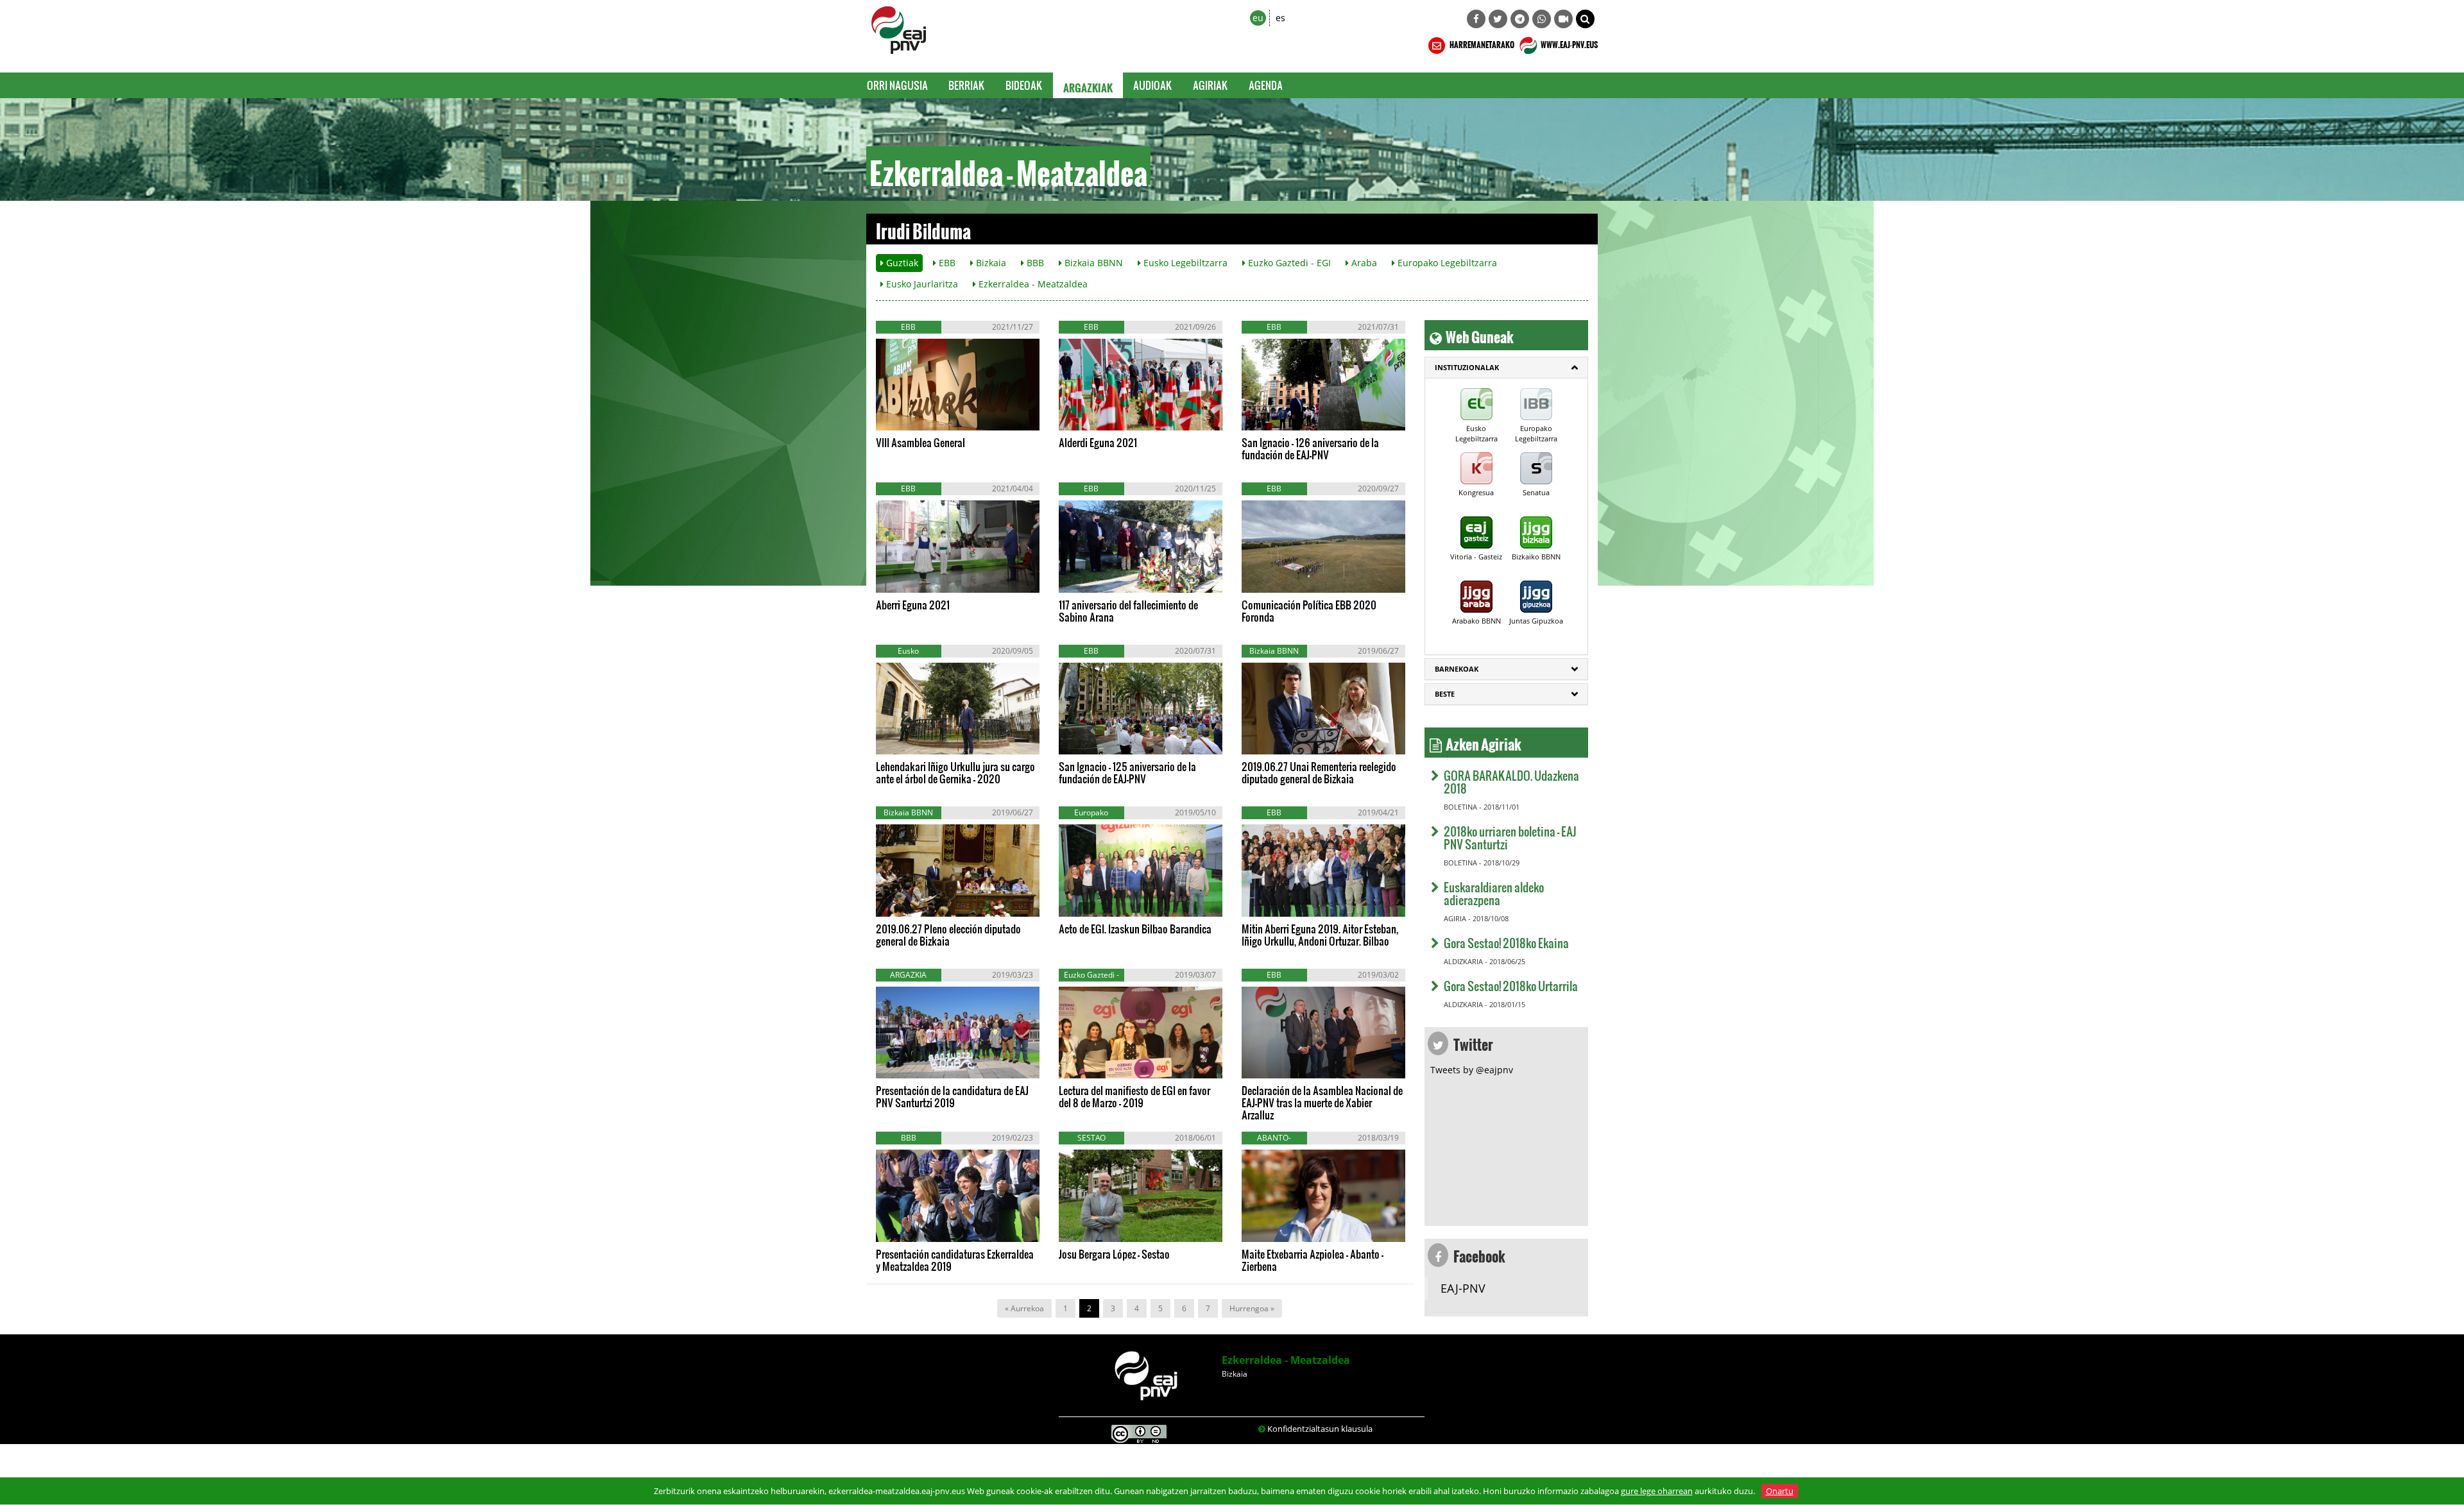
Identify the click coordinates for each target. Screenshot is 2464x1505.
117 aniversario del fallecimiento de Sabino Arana (1128, 611)
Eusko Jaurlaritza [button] (921, 284)
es (1280, 18)
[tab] (1506, 368)
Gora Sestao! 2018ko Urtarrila (1511, 986)
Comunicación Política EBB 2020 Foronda (1309, 611)
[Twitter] (1498, 19)
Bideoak (1024, 85)
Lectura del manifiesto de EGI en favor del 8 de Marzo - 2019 (1134, 1096)
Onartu (1780, 1491)
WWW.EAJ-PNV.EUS (1569, 43)
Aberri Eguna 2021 (913, 605)
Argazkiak (1088, 85)
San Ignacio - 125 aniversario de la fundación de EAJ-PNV (1127, 772)
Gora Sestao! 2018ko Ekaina (1506, 943)
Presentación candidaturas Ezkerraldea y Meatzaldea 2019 (955, 1260)
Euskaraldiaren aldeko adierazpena (1494, 893)
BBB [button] (1034, 263)
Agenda (1266, 85)
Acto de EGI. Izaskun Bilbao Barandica (1135, 929)
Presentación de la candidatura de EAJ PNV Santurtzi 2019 (952, 1096)
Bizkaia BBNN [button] (1092, 263)
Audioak (1153, 85)
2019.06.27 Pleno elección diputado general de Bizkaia (948, 935)
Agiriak (1211, 85)
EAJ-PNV (1463, 1288)
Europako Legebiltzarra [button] (1446, 263)
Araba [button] (1363, 263)
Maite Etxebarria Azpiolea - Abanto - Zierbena (1313, 1260)
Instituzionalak (1467, 367)
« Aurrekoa (1024, 1308)
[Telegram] (1520, 19)
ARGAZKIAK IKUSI (937, 418)
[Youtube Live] (1563, 19)
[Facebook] (1476, 19)
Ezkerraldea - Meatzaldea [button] (1032, 284)
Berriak (967, 85)
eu (1258, 18)
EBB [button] (946, 263)
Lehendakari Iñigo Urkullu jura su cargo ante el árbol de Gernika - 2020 (955, 772)
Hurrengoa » (1252, 1308)
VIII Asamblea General (920, 442)
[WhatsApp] (1542, 19)
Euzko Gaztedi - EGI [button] (1288, 263)
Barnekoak (1457, 669)
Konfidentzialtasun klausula (1320, 1429)
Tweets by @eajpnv (1472, 1070)
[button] (1585, 19)
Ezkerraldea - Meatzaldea (1286, 1360)
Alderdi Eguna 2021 (1098, 442)
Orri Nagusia (897, 85)
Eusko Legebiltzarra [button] (1184, 263)
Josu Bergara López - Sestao (1114, 1254)
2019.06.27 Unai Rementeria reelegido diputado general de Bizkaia (1319, 772)
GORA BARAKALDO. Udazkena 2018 (1511, 782)
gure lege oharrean (1657, 1491)
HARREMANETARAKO (1481, 43)
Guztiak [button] (901, 263)
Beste (1445, 694)
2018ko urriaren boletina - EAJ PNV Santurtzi (1510, 838)
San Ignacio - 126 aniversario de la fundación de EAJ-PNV (1310, 448)
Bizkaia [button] (990, 263)
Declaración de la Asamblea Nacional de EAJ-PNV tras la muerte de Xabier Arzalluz (1322, 1102)
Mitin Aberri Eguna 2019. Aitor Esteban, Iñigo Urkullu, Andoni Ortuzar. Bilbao (1320, 935)
